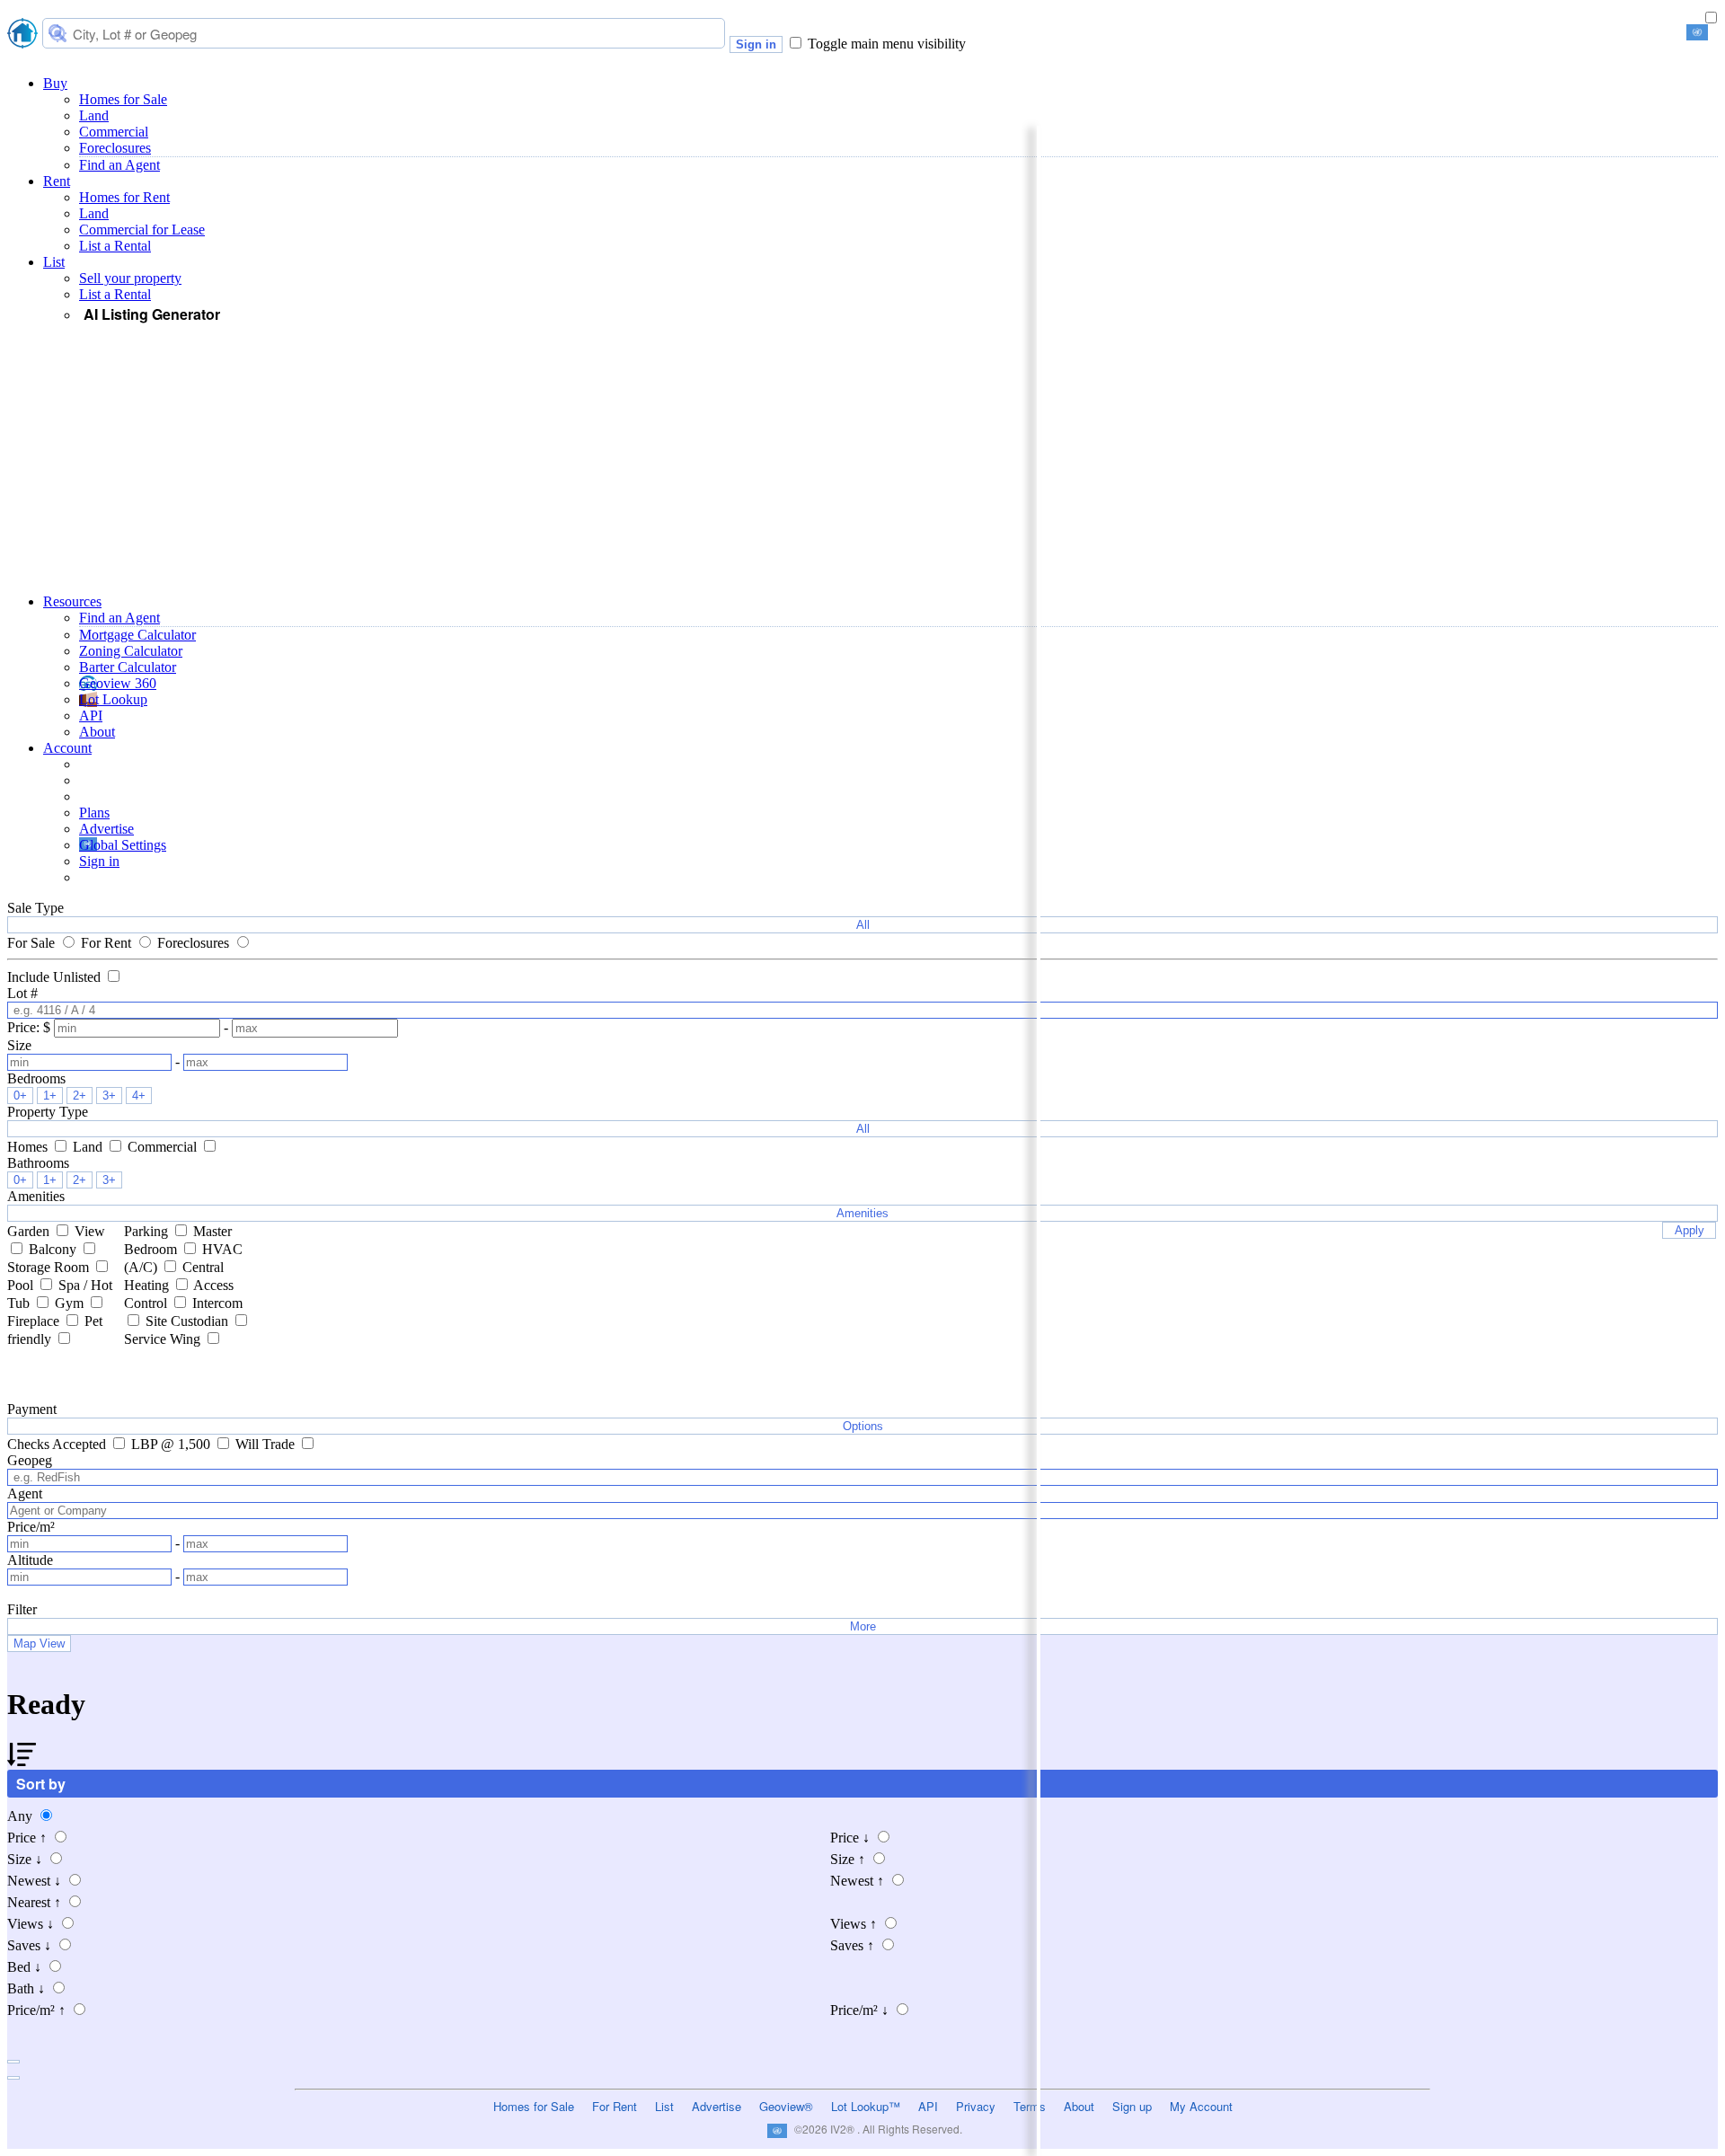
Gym (71, 1303)
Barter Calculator (128, 667)
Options (863, 1426)
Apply (1690, 1230)
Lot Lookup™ (866, 2106)
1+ (50, 1096)
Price (27, 1838)
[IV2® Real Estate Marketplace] (22, 35)
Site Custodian (189, 1321)
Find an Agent (119, 165)
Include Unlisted (56, 977)
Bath (26, 1988)
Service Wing (164, 1339)
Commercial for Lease (142, 230)
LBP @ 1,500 (172, 1444)
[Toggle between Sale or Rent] (1711, 18)
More (863, 1626)
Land (94, 115)
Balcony (54, 1249)
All (863, 925)
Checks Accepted (58, 1444)
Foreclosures (115, 148)
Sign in (756, 44)
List (54, 262)
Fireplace (35, 1321)
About (97, 732)
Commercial (114, 132)
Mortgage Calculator (137, 635)
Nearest (34, 1902)
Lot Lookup (113, 699)
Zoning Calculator (131, 651)
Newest (34, 1881)
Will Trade (267, 1444)
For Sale (33, 943)
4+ (139, 1096)
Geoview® (786, 2106)
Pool (22, 1285)
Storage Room (50, 1267)
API (91, 716)
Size (25, 1859)
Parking (148, 1231)
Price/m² (36, 2010)
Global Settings (123, 845)
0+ (20, 1096)
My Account (1201, 2106)
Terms (1030, 2106)
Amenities (862, 1213)
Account (67, 748)
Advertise (106, 829)
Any (22, 1816)
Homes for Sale (123, 99)
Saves (29, 1945)
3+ (109, 1096)
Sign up (1132, 2106)
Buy (55, 83)
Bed (24, 1967)
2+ (80, 1096)
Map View (39, 1644)
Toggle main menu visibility (887, 44)
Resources (72, 601)
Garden (30, 1231)
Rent (57, 181)
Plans (94, 813)
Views (31, 1924)
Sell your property (130, 278)
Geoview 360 (118, 683)
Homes (29, 1147)
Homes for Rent (124, 197)
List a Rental (115, 246)
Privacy (976, 2106)
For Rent (108, 943)
